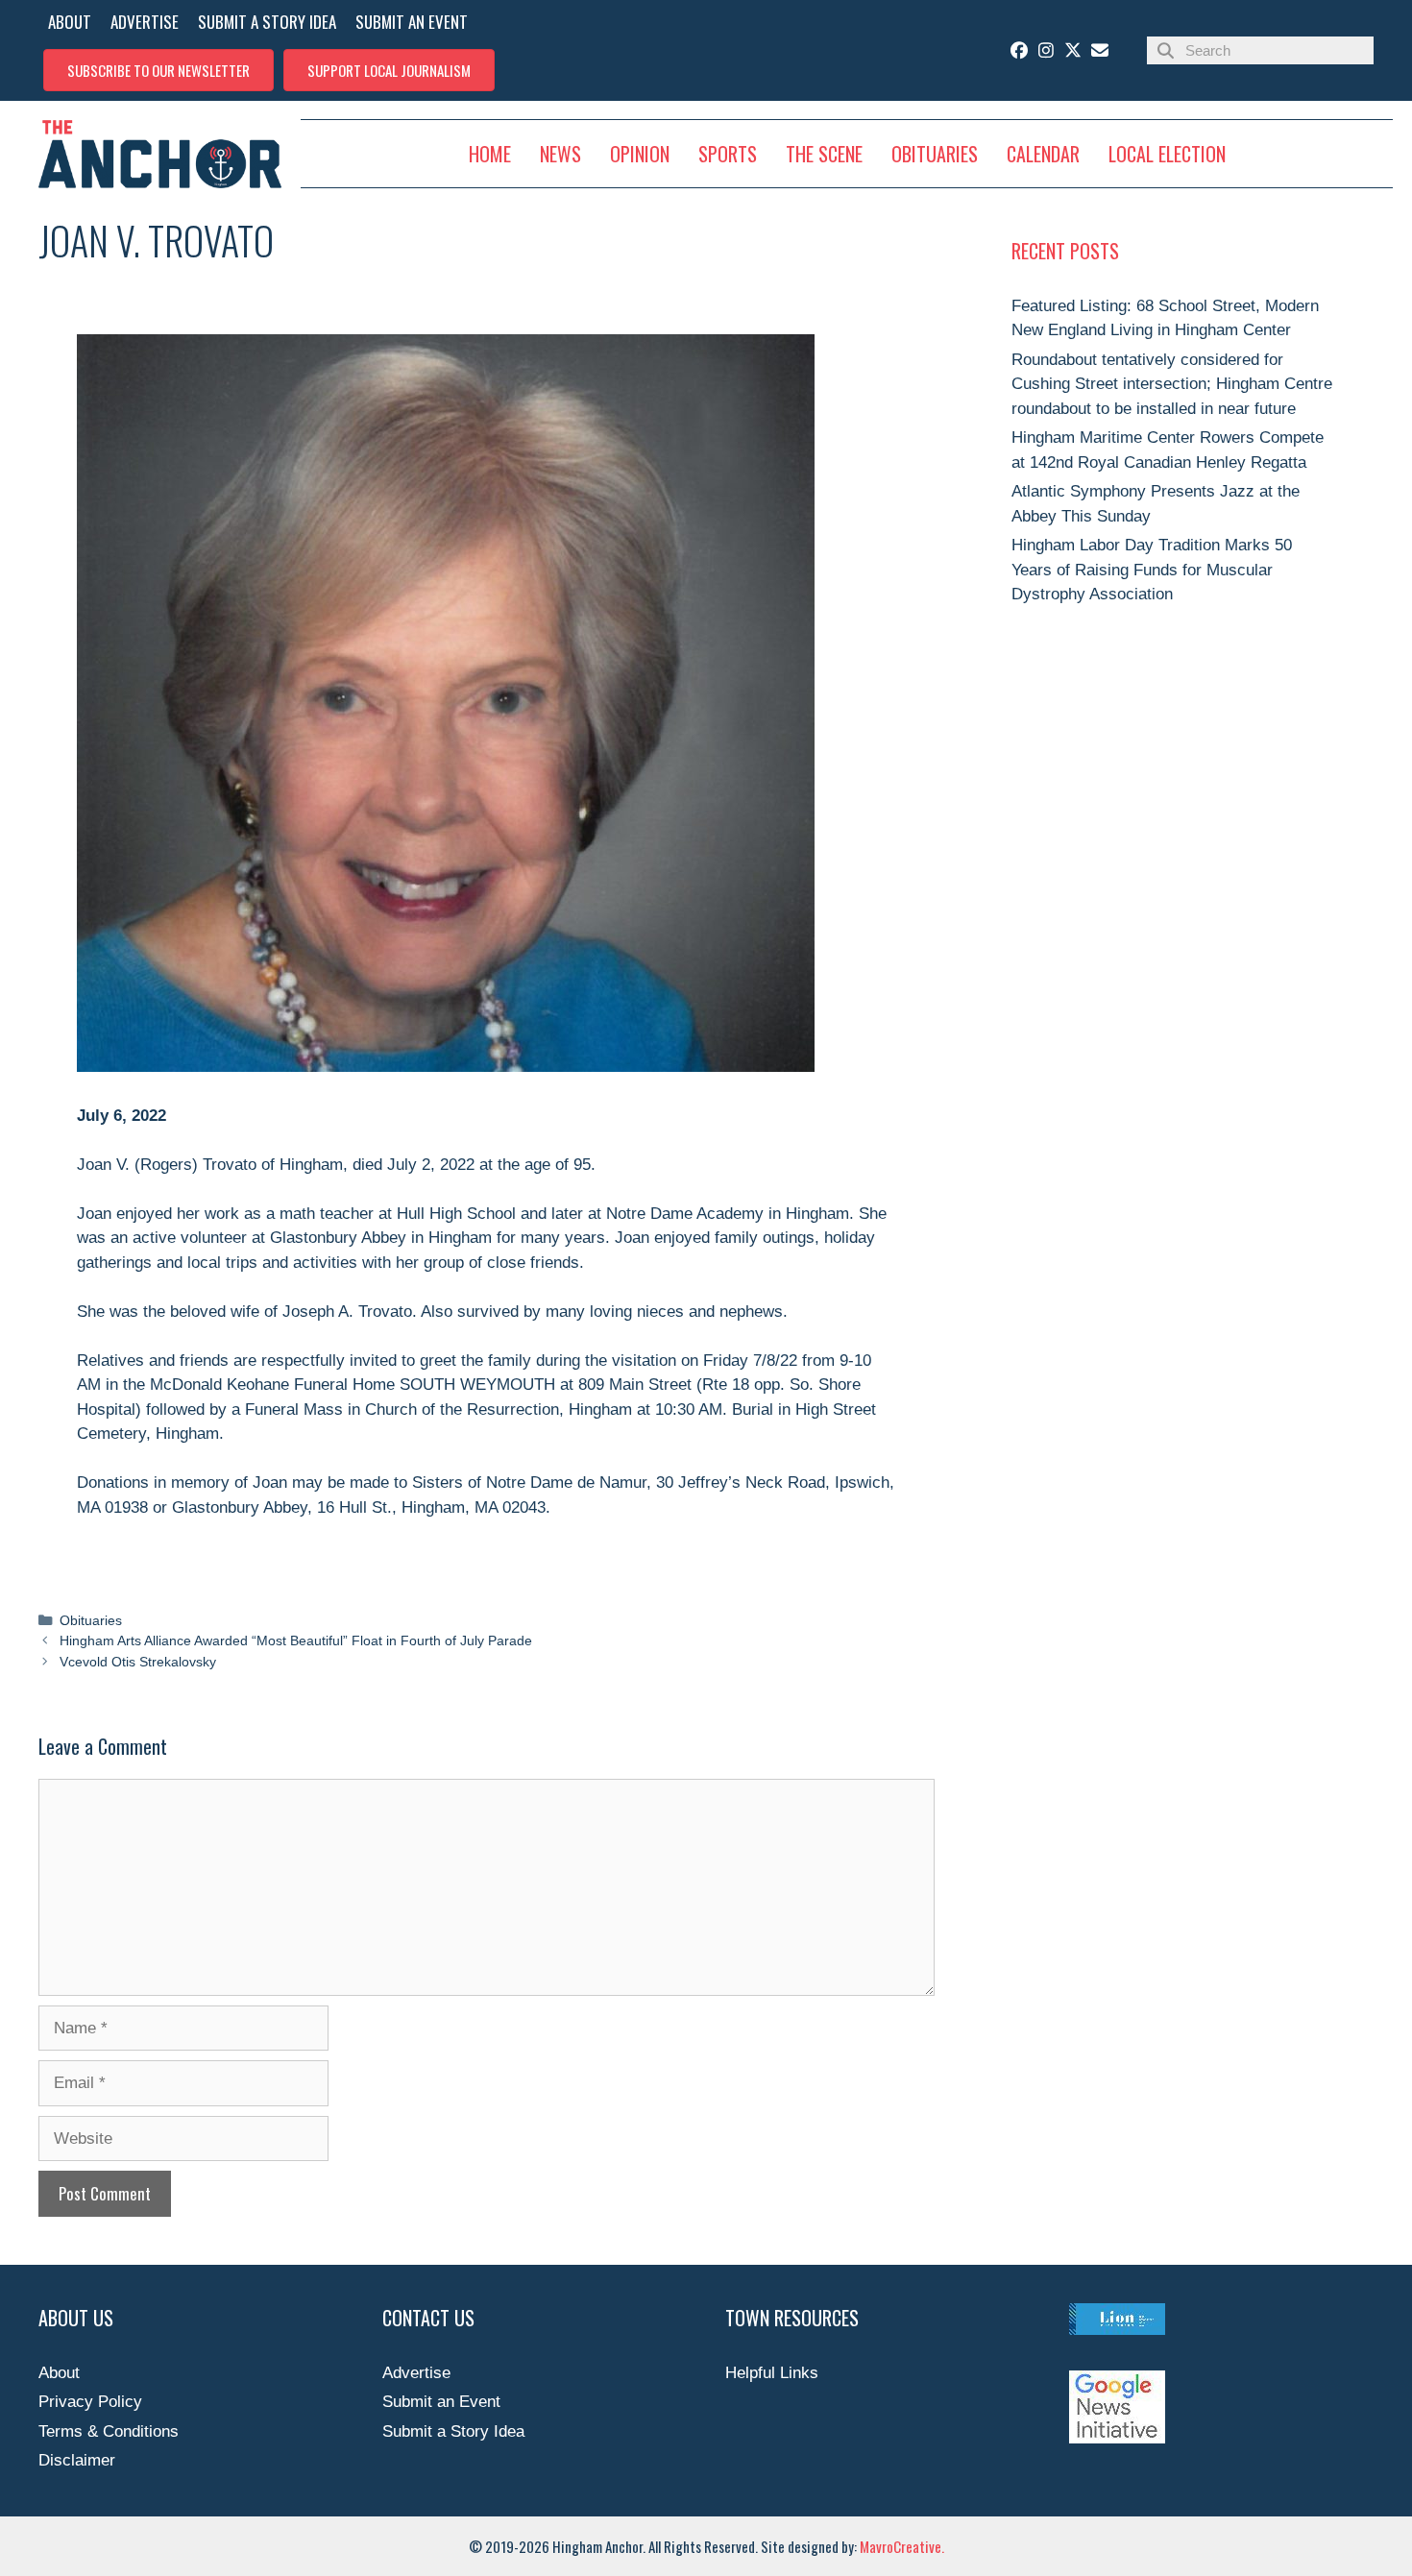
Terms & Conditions (109, 2431)
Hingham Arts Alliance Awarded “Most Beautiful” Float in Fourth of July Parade (296, 1640)
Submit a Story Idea (453, 2431)
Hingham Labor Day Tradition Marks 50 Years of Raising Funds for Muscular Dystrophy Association (1152, 570)
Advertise (416, 2373)
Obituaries (91, 1620)
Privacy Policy (90, 2402)
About (59, 2373)
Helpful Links (772, 2373)
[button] (158, 70)
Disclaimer (77, 2460)
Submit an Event (441, 2402)
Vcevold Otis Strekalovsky (138, 1662)
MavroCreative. (902, 2546)
